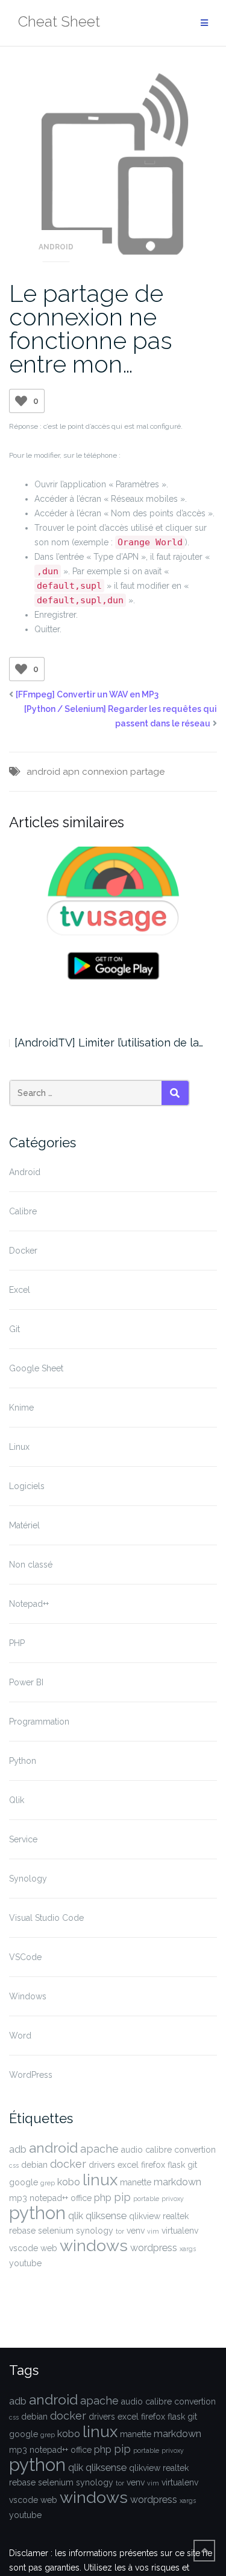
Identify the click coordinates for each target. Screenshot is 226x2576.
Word (20, 2036)
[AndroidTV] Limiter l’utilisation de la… (109, 1043)
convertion (195, 2150)
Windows (28, 1996)
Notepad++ (29, 1604)
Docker (23, 1251)
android (43, 772)
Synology (28, 1879)
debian (34, 2165)
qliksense (106, 2216)
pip (122, 2197)
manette (136, 2182)
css (14, 2165)
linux (100, 2180)
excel (128, 2165)
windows (94, 2245)
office (81, 2198)
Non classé (31, 1565)
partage (147, 772)
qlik (76, 2216)
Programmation (39, 1722)
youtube (25, 2263)
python (37, 2213)
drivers (102, 2165)
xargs (188, 2249)
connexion (105, 772)
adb (18, 2149)
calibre (159, 2150)
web (49, 2248)
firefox (153, 2165)
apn (71, 772)
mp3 (18, 2198)
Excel (20, 1290)
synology (95, 2231)
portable (146, 2199)
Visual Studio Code (46, 1918)
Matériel (24, 1525)
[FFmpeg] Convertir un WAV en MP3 (87, 694)
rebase (22, 2231)
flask (176, 2165)
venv (136, 2231)
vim (153, 2231)
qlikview (145, 2216)
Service (23, 1839)
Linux (19, 1447)
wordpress (154, 2248)
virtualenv (180, 2231)
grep (48, 2183)
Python (23, 1761)
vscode (24, 2248)
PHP (17, 1643)
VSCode (25, 1957)
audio (132, 2150)
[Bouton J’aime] (21, 401)
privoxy (173, 2199)
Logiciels (27, 1486)
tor (120, 2231)
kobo (69, 2182)
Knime (21, 1408)
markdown (177, 2182)
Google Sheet (36, 1368)
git (192, 2165)
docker (68, 2164)
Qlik (17, 1800)
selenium (56, 2231)
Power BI (26, 1682)
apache (99, 2149)
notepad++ (49, 2198)
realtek (176, 2216)
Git (14, 1329)
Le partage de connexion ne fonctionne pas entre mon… (91, 328)
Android (56, 247)
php (103, 2198)
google (24, 2182)
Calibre (23, 1211)
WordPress (31, 2075)
